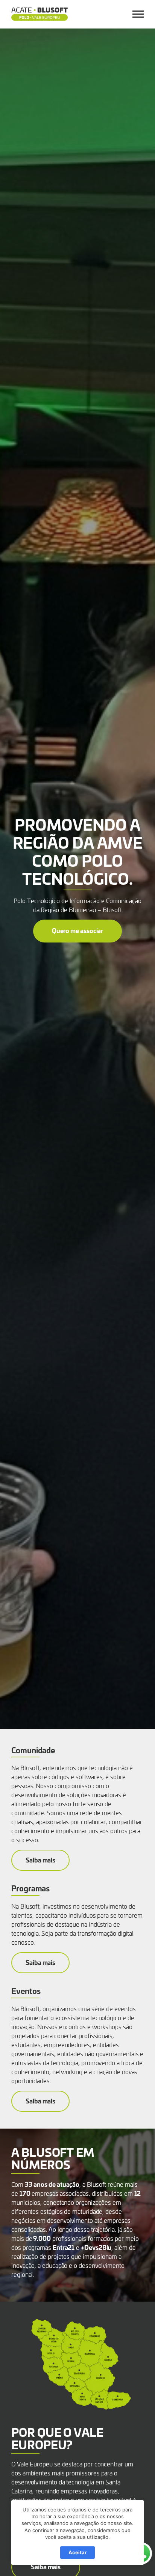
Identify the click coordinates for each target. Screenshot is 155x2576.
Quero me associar (78, 930)
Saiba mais (40, 1860)
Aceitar (77, 2552)
